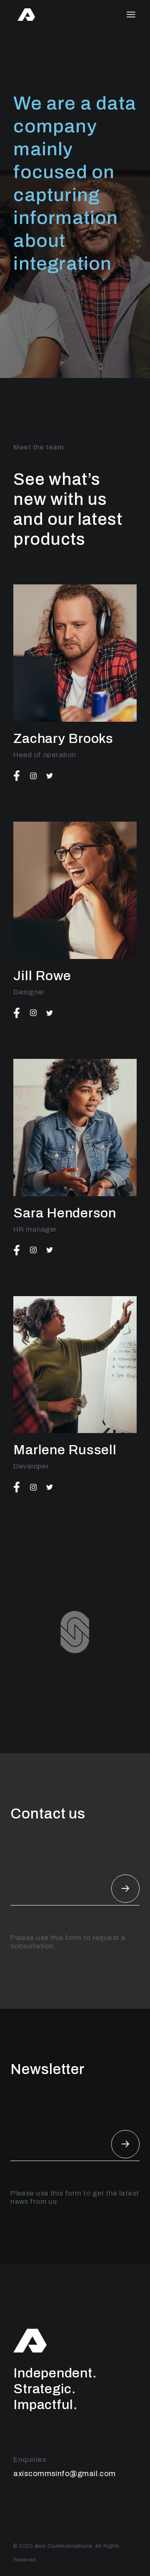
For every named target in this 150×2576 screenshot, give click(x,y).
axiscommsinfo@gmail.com (64, 2474)
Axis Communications (64, 2546)
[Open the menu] (131, 15)
